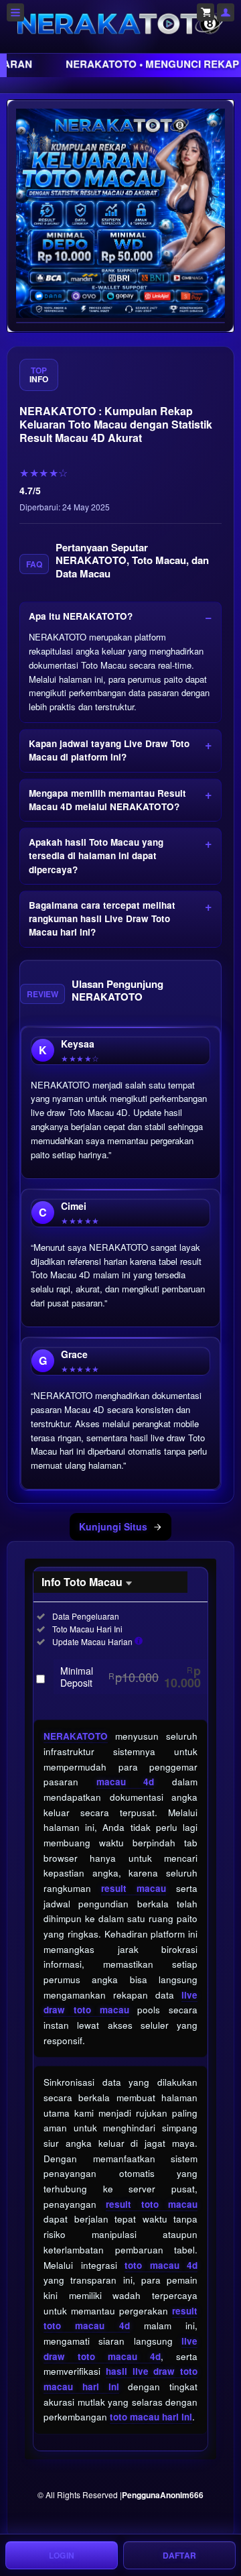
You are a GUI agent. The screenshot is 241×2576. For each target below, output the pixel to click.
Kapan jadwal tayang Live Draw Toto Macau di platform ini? (109, 750)
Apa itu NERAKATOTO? (81, 616)
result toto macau (152, 2204)
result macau (134, 1888)
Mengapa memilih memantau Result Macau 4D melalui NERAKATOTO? (107, 800)
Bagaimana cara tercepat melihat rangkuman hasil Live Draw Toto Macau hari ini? (102, 919)
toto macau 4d (161, 2265)
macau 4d (126, 1782)
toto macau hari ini (151, 2417)
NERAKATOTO (76, 1736)
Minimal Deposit (131, 1677)
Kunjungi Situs (113, 1526)
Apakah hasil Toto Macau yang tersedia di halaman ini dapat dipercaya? (96, 856)
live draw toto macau (120, 2003)
